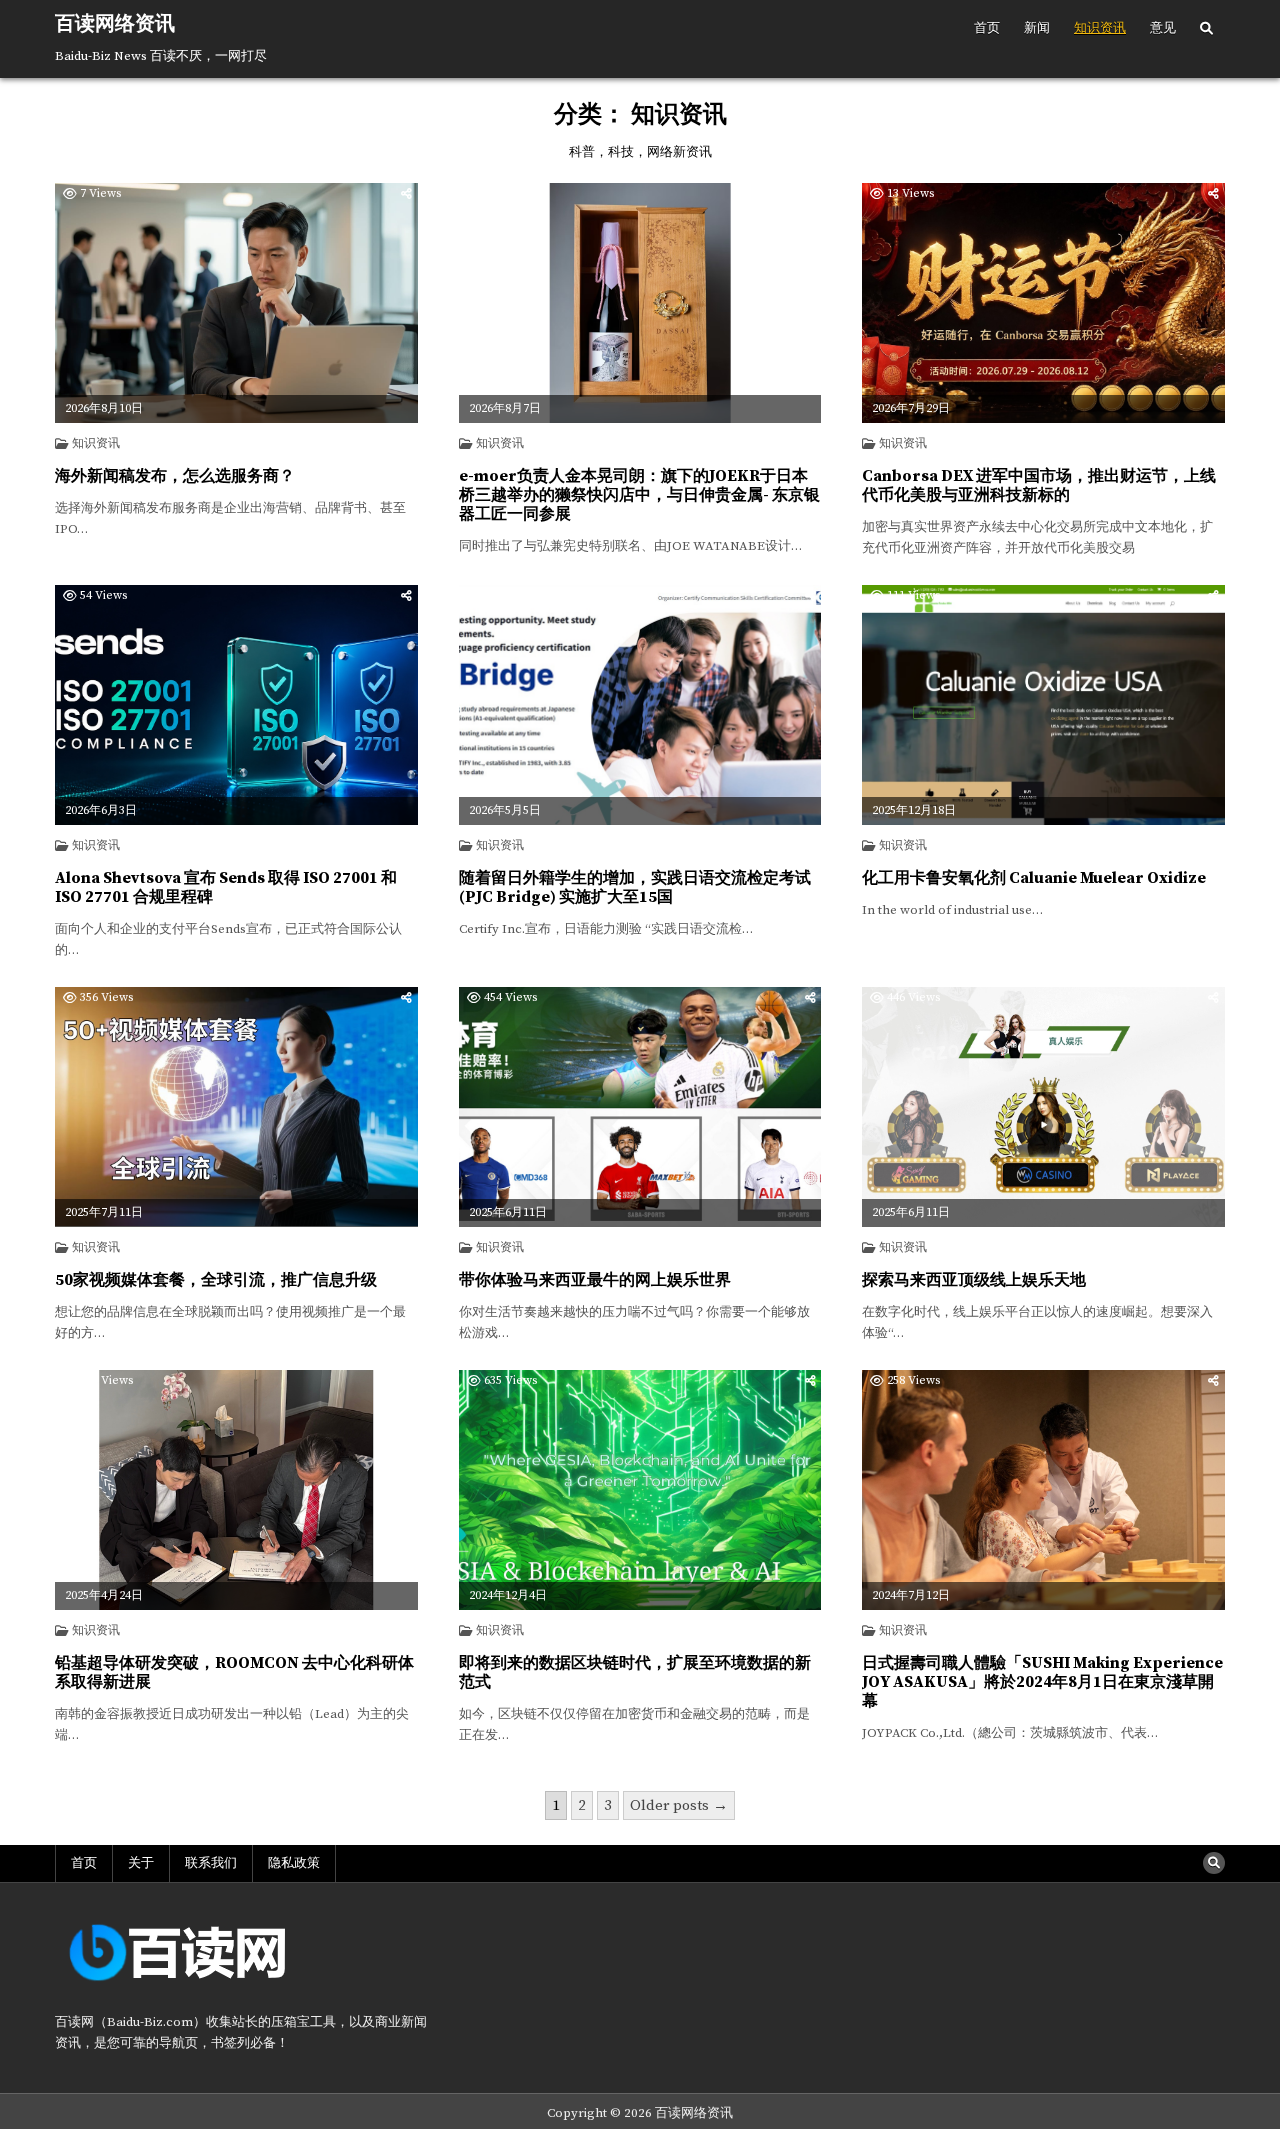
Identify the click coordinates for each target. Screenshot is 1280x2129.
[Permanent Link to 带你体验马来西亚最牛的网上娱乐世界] (640, 1107)
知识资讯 (1100, 28)
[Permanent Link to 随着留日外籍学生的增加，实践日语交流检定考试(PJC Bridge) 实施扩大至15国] (640, 705)
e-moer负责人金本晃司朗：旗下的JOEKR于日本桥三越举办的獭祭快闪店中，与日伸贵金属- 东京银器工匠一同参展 (639, 495)
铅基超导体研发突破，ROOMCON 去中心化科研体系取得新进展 (234, 1672)
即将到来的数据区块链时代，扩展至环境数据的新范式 (635, 1672)
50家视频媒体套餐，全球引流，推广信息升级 (216, 1280)
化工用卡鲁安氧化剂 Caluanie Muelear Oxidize (1034, 878)
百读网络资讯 (115, 24)
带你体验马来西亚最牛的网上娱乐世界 (595, 1280)
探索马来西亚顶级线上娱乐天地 (974, 1280)
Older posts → (679, 1805)
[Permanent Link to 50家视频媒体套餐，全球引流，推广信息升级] (236, 1107)
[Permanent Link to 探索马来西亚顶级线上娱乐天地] (1043, 1107)
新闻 (1037, 28)
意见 (1163, 28)
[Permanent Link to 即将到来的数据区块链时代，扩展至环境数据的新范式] (640, 1490)
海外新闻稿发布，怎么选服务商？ (175, 476)
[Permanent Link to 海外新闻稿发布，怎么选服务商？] (236, 303)
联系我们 (211, 1863)
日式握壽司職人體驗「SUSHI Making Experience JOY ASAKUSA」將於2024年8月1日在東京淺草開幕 (1042, 1682)
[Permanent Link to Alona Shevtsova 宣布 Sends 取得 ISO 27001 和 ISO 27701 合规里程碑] (236, 705)
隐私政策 (294, 1863)
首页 (987, 28)
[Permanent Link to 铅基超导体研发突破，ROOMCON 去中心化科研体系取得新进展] (236, 1490)
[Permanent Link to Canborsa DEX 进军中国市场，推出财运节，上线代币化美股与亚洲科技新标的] (1043, 303)
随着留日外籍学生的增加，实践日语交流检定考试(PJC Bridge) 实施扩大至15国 (635, 887)
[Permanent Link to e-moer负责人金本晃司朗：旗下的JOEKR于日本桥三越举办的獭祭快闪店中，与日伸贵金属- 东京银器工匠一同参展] (640, 303)
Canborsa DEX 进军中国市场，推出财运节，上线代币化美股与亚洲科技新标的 (1039, 485)
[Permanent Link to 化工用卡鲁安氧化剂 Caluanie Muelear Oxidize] (1043, 705)
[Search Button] (1206, 29)
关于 (141, 1863)
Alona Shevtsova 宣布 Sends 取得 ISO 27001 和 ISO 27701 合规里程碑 (226, 887)
